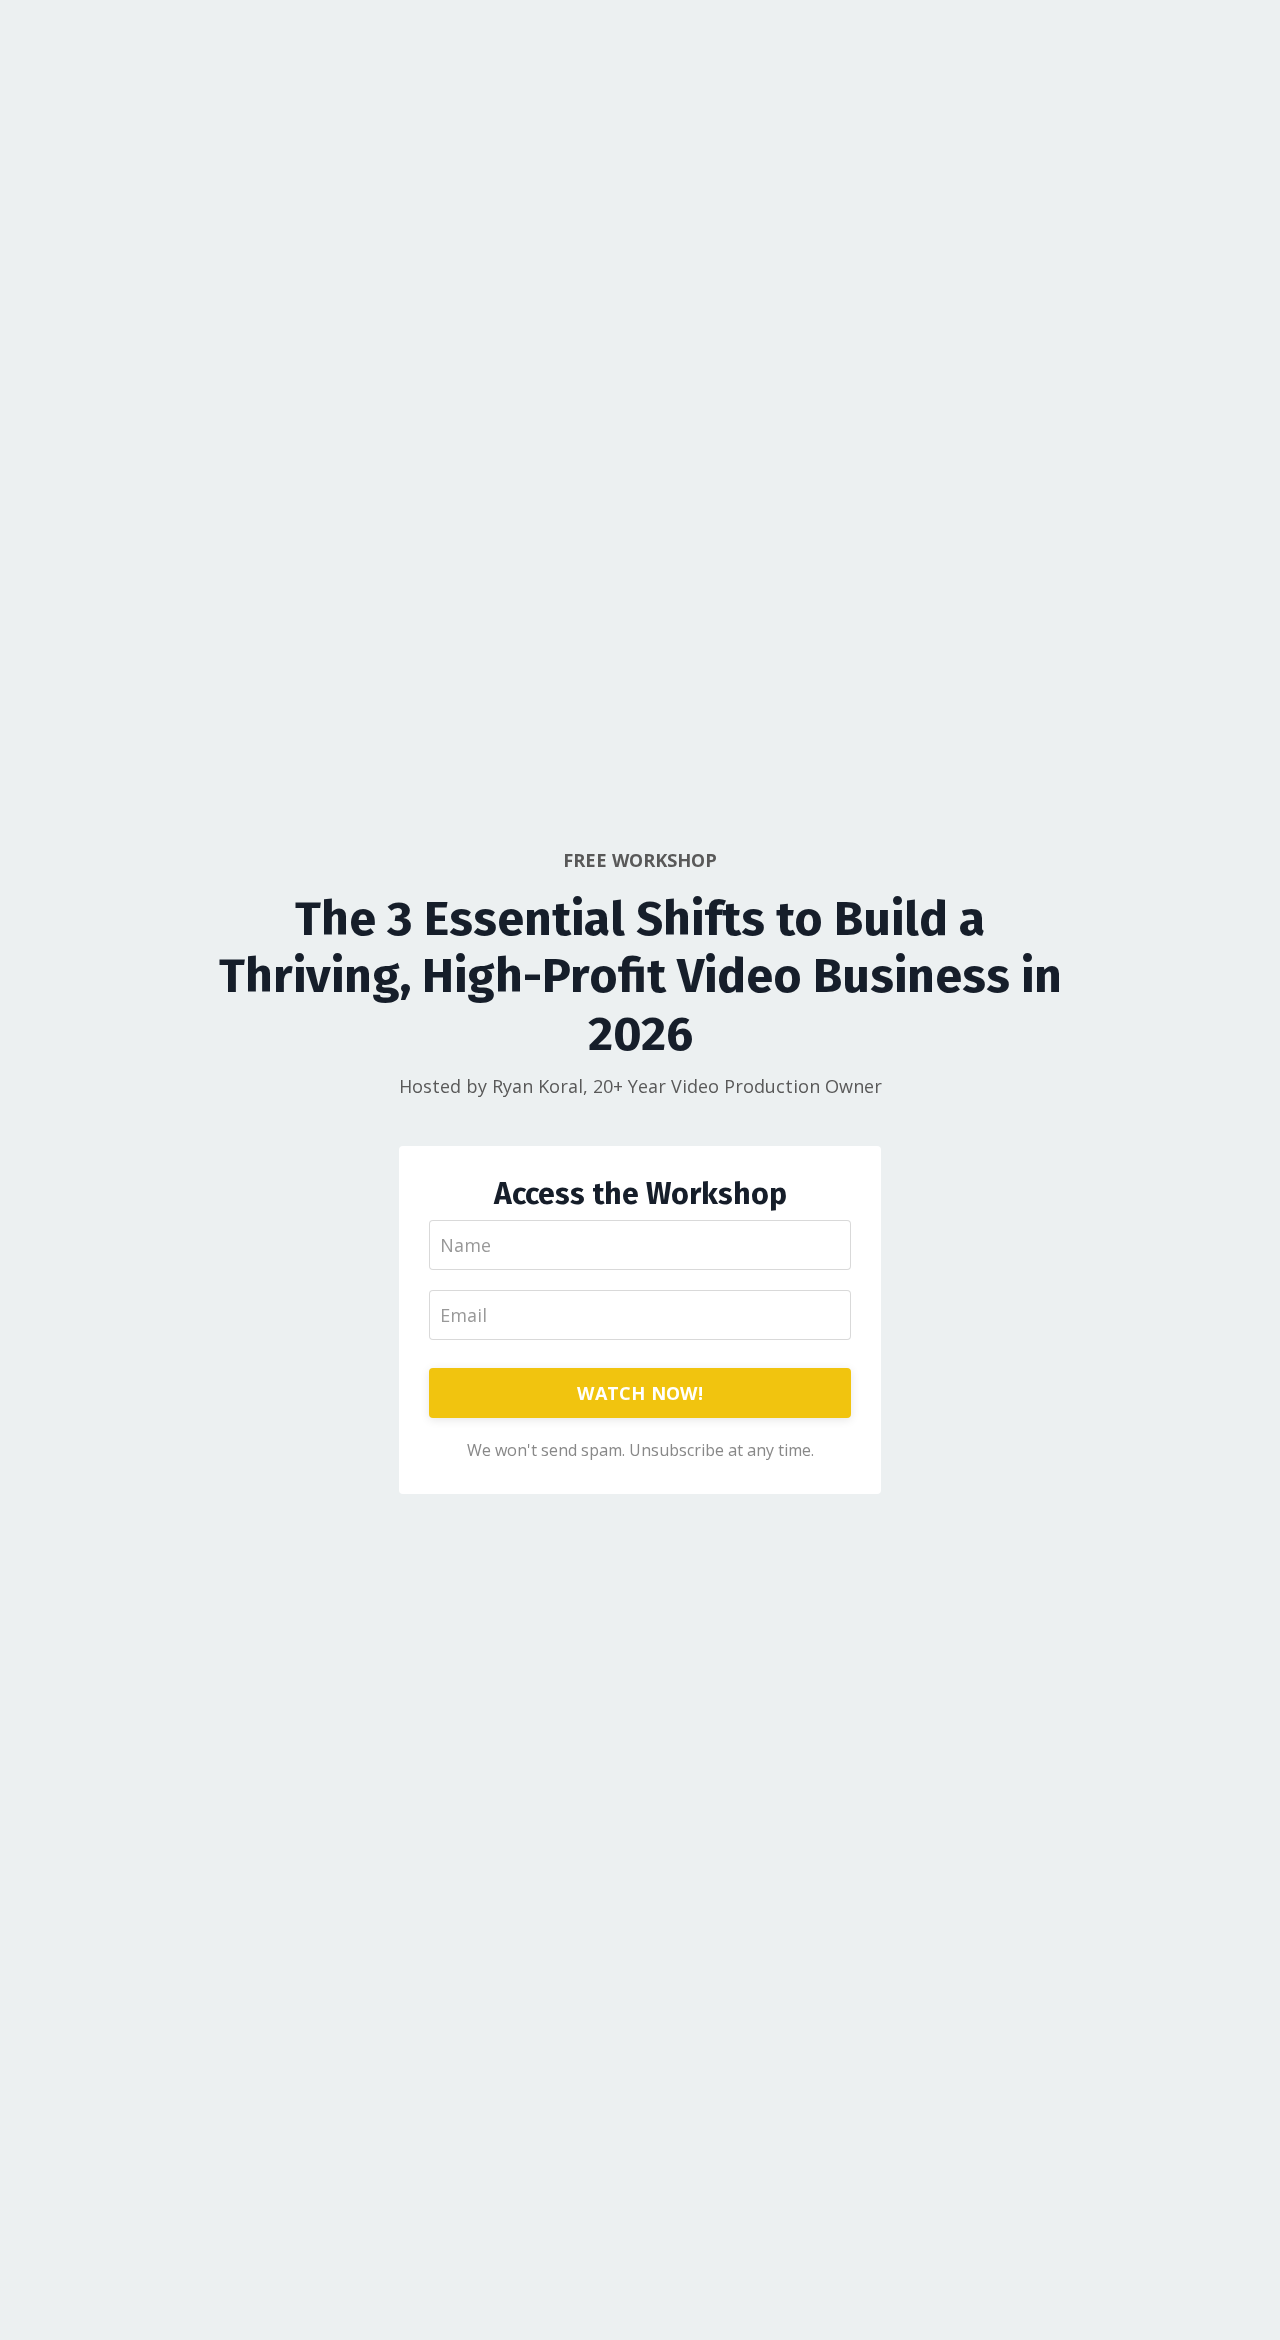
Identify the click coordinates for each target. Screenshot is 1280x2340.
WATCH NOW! (640, 1393)
